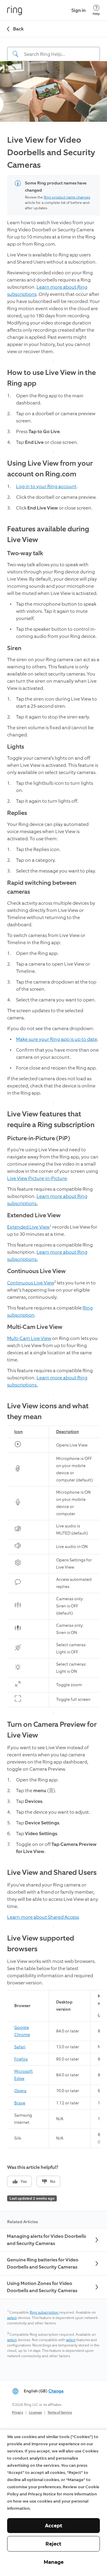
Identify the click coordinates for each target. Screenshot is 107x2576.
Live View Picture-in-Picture (37, 1178)
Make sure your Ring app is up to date (57, 1039)
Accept (54, 2526)
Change (56, 2391)
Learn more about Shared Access (43, 1917)
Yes (24, 2182)
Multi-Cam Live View (29, 1338)
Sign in (78, 10)
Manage (54, 2562)
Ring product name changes (67, 197)
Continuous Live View (31, 1283)
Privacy (18, 2413)
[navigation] (53, 49)
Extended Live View (28, 1227)
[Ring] (15, 10)
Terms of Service (60, 2413)
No (53, 2182)
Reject (53, 2544)
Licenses (35, 2413)
